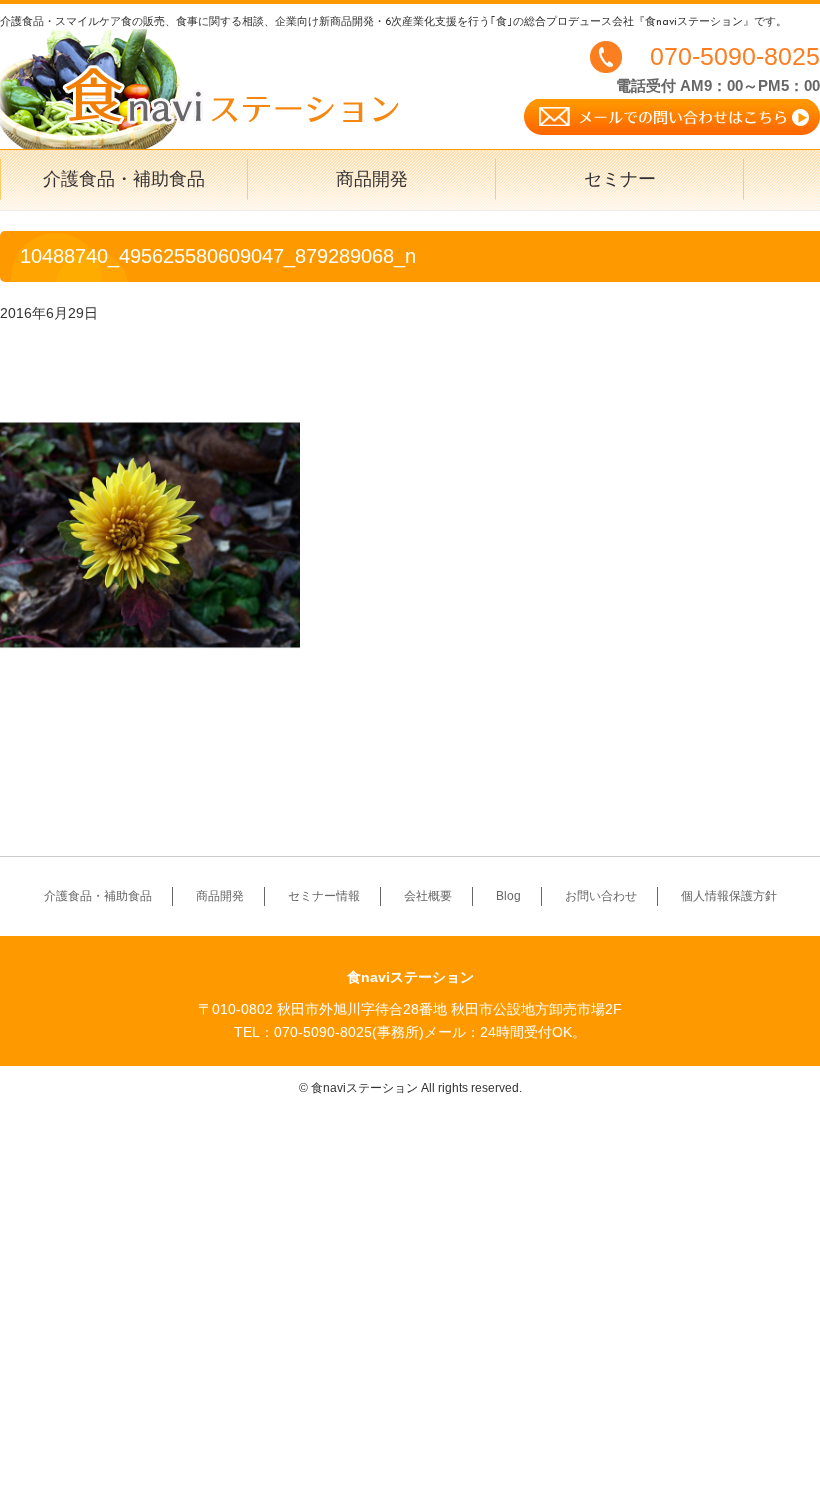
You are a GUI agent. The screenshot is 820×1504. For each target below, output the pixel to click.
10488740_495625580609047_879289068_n (218, 256)
